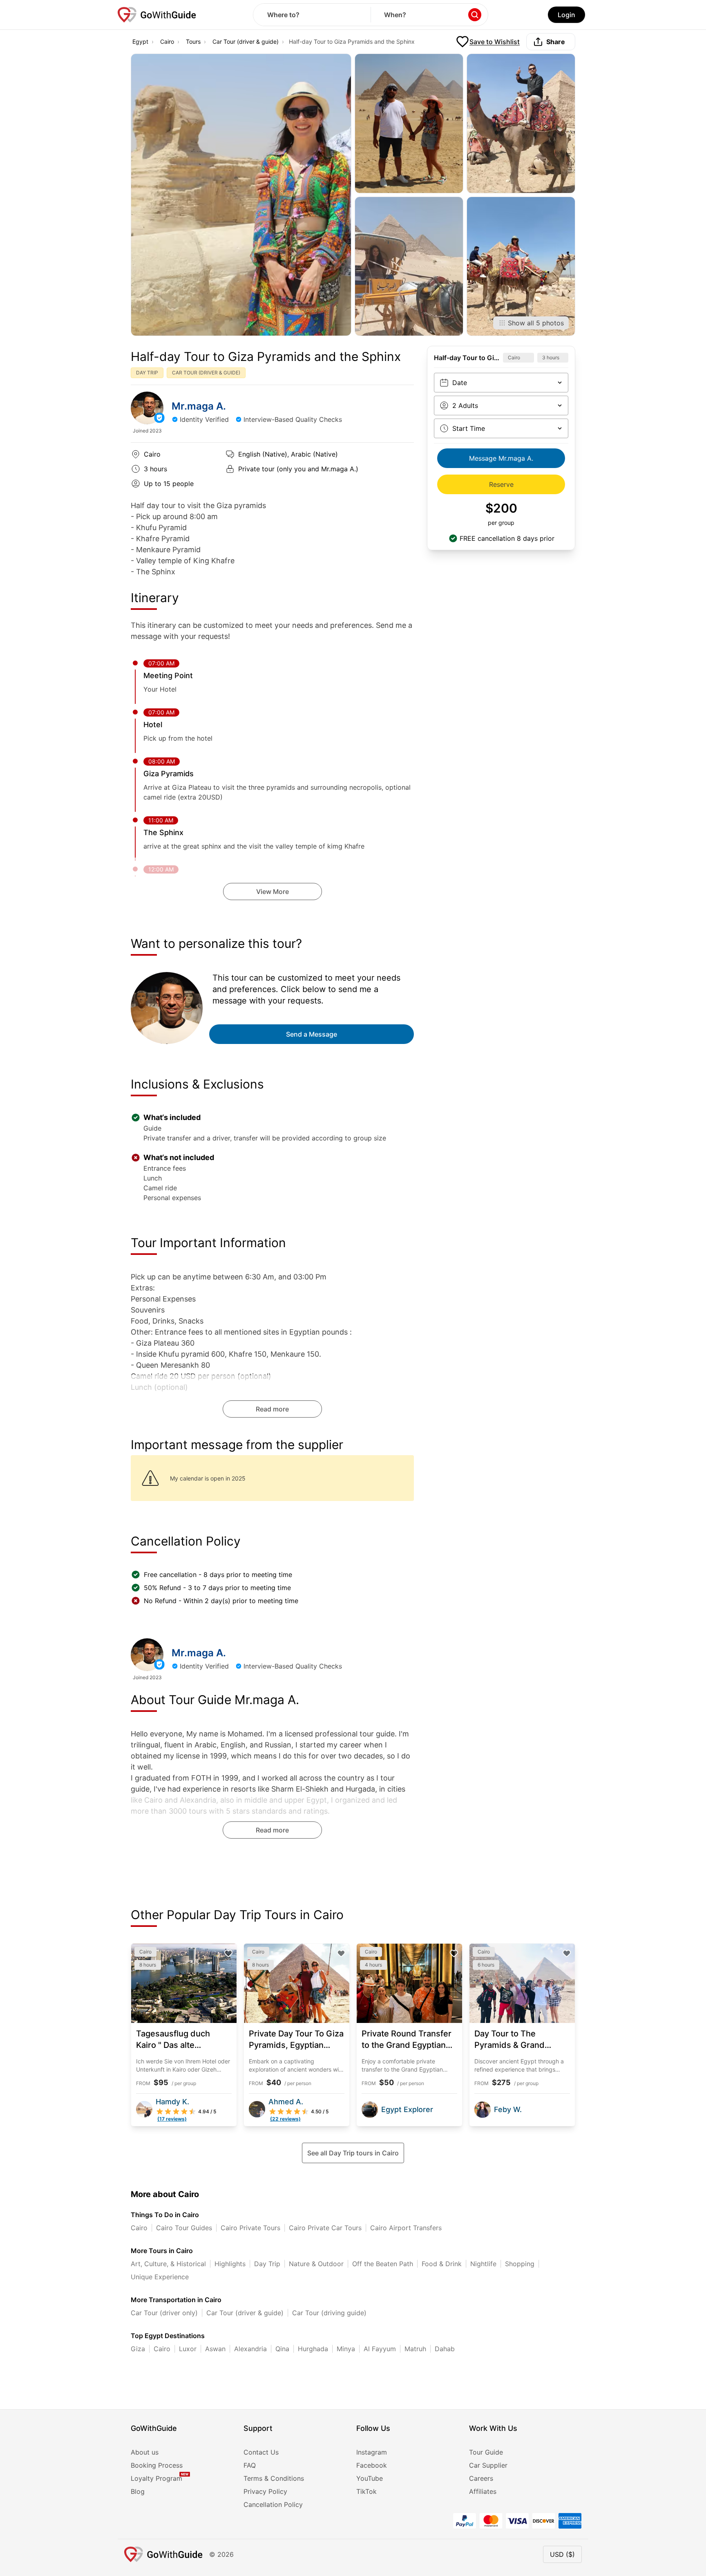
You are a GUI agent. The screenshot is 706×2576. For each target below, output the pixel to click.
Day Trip (267, 2264)
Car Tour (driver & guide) (246, 41)
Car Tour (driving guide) (329, 2313)
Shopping (520, 2264)
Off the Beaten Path (383, 2264)
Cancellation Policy (273, 2504)
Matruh (415, 2349)
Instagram (372, 2452)
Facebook (372, 2465)
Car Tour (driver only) (164, 2313)
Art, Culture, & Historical (168, 2264)
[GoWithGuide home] (157, 15)
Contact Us (261, 2452)
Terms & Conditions (274, 2478)
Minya (346, 2349)
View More (273, 892)
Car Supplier (488, 2465)
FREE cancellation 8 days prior (507, 538)
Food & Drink (442, 2264)
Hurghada (313, 2349)
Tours (193, 41)
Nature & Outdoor (316, 2264)
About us (145, 2452)
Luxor (188, 2349)
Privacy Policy (265, 2491)
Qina (282, 2349)
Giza (138, 2349)
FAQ (250, 2465)
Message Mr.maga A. (501, 458)
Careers (481, 2478)
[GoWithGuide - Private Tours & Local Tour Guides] (147, 408)
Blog (138, 2491)
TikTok (366, 2491)
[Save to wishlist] (228, 1953)
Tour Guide (486, 2452)
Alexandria (250, 2349)
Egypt (140, 41)
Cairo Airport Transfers (406, 2228)
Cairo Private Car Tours (325, 2228)
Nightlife (483, 2264)
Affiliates (483, 2491)
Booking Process (157, 2465)
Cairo (167, 41)
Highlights (230, 2264)
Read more (272, 1409)
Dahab (445, 2349)
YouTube (370, 2478)
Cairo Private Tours (250, 2228)
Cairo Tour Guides (184, 2228)
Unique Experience (160, 2277)
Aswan (215, 2349)
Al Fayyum (380, 2349)
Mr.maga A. (199, 406)
